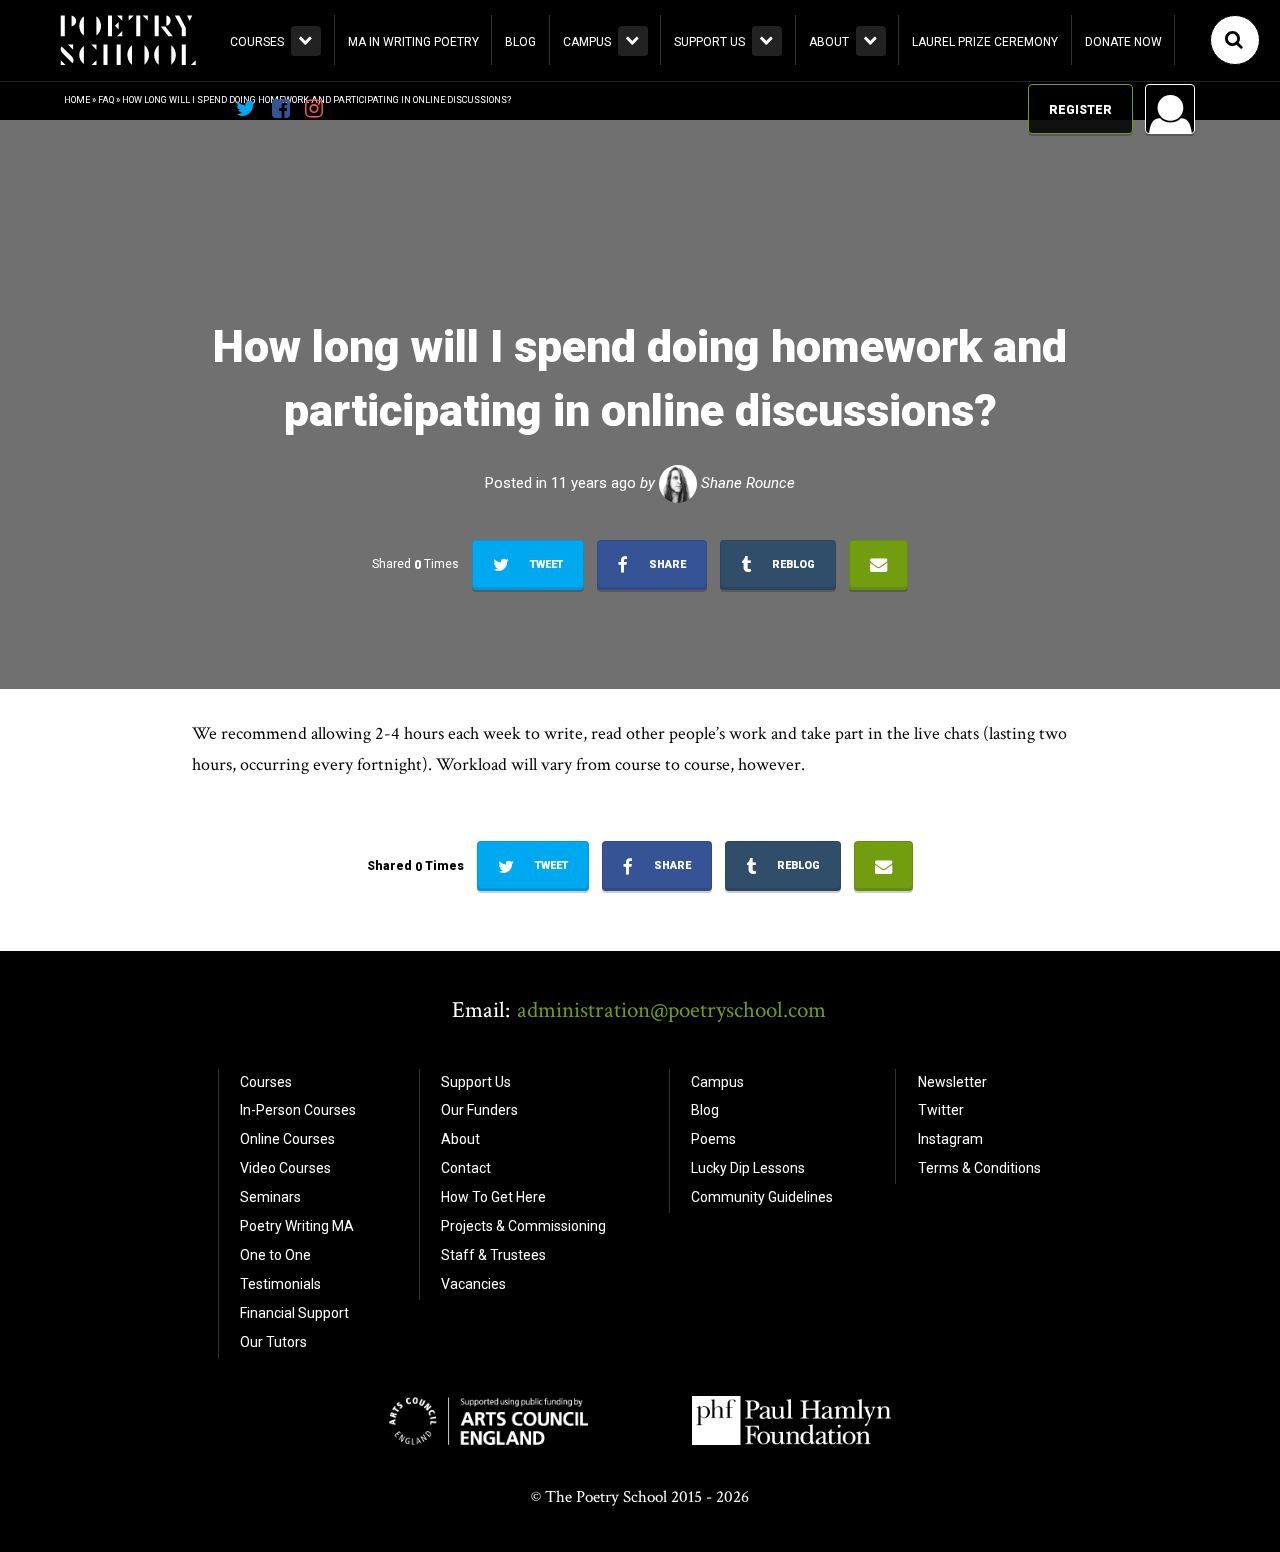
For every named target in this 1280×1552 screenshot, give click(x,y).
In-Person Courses (298, 1110)
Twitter (941, 1110)
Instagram (950, 1139)
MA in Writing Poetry (413, 42)
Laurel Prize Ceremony (985, 42)
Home (77, 100)
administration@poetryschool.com (671, 1010)
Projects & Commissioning (523, 1226)
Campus (587, 42)
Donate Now (1123, 42)
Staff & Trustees (493, 1255)
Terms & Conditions (979, 1168)
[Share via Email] (878, 565)
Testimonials (280, 1284)
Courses (257, 42)
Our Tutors (273, 1342)
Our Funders (479, 1110)
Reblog (792, 564)
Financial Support (294, 1313)
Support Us (709, 42)
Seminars (270, 1197)
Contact (466, 1168)
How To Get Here (493, 1197)
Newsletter (952, 1082)
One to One (275, 1255)
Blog (520, 42)
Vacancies (473, 1284)
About (829, 42)
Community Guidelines (762, 1197)
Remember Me (1009, 365)
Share (666, 564)
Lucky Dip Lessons (748, 1168)
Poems (713, 1139)
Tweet (545, 564)
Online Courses (287, 1139)
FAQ (106, 100)
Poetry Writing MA (297, 1226)
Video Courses (285, 1168)
